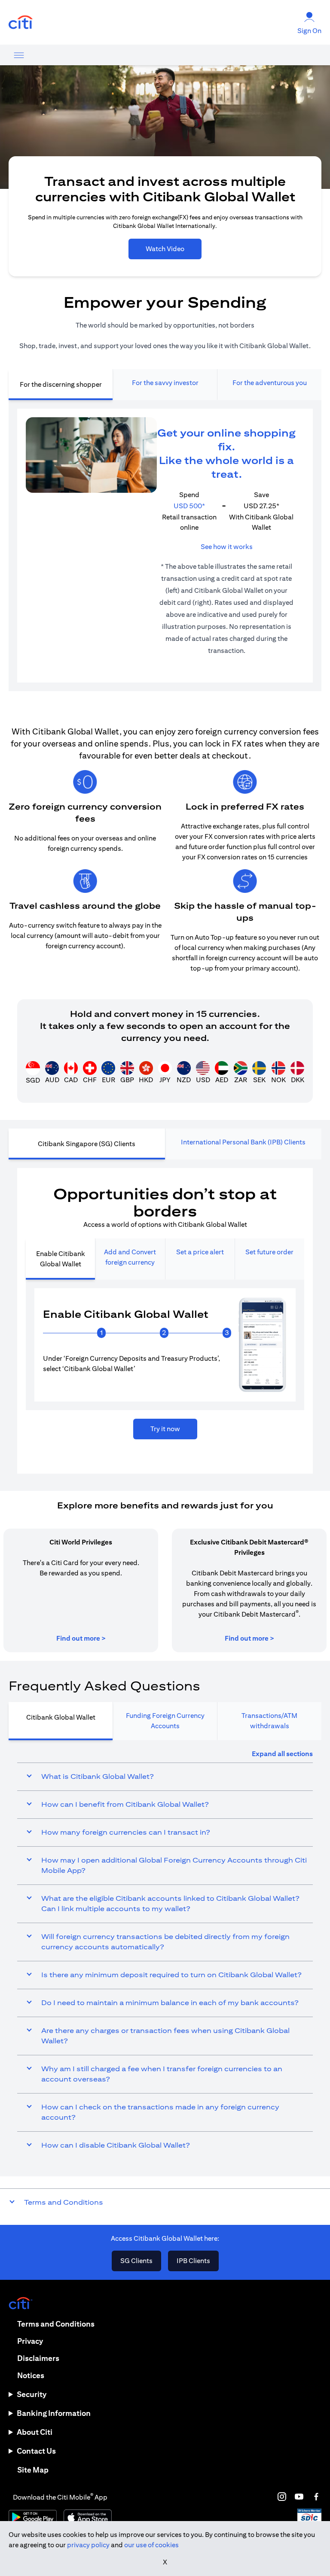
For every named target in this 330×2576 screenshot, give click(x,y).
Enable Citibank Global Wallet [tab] (61, 1259)
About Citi (35, 2432)
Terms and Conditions (56, 2324)
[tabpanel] (165, 546)
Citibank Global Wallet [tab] (61, 1717)
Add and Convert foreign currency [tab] (130, 1257)
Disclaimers (38, 2358)
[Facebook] (316, 2497)
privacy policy (88, 2545)
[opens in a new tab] (21, 23)
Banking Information (54, 2413)
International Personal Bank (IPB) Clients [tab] (243, 1142)
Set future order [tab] (269, 1252)
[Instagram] (282, 2497)
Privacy (30, 2341)
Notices (31, 2375)
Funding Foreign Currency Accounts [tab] (165, 1721)
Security (32, 2394)
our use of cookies (151, 2545)
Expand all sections (282, 1754)
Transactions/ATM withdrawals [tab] (269, 1721)
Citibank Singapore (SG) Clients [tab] (87, 1144)
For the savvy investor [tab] (165, 383)
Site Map (33, 2470)
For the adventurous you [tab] (270, 383)
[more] (19, 55)
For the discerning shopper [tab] (61, 384)
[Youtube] (299, 2497)
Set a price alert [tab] (200, 1252)
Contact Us (36, 2451)
